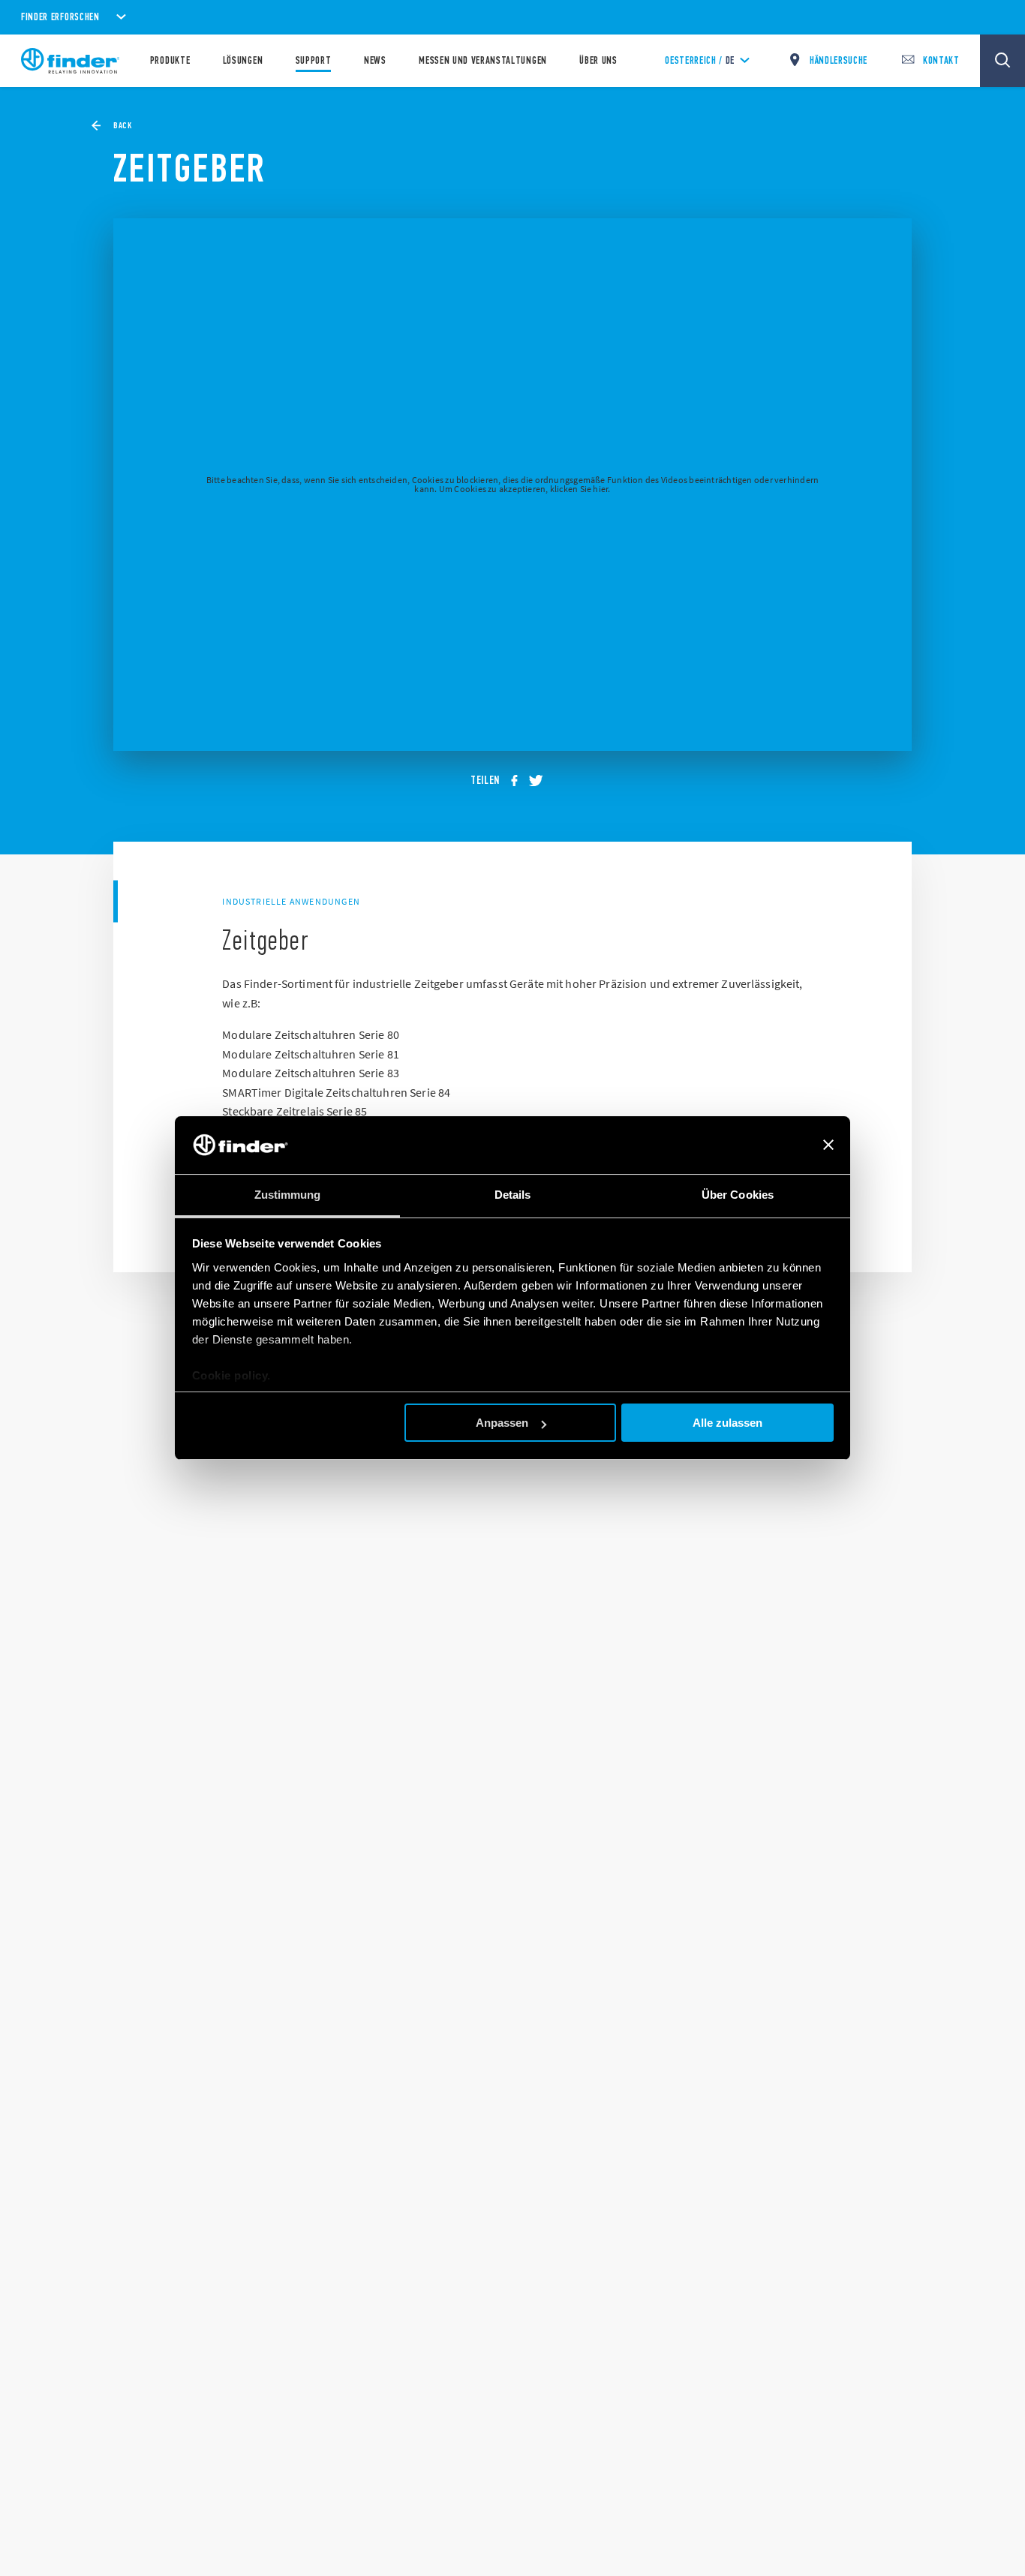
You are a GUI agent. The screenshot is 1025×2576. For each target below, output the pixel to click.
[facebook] (519, 781)
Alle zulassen (727, 1423)
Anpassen (502, 1423)
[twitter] (541, 781)
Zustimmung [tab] (288, 1195)
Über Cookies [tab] (738, 1195)
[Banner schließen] (828, 1145)
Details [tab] (513, 1195)
